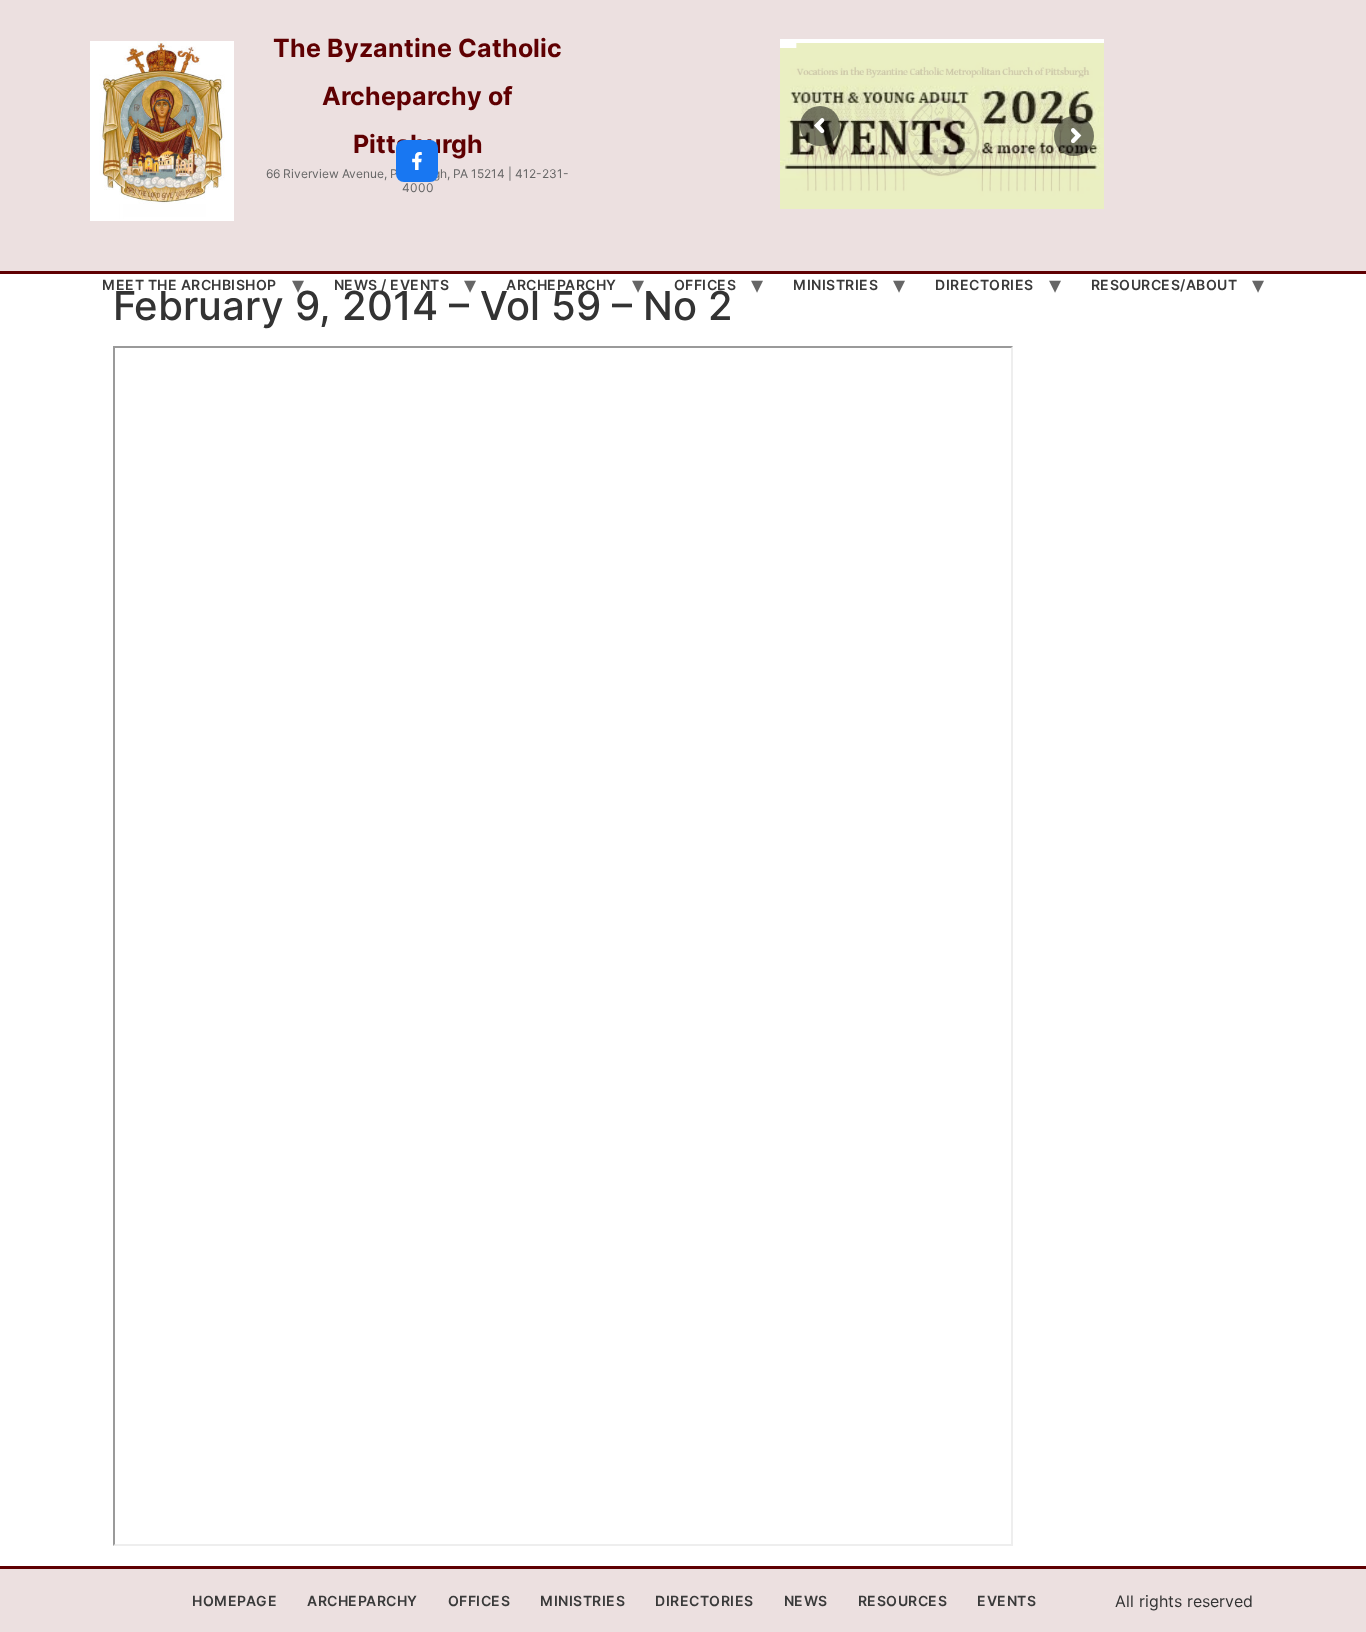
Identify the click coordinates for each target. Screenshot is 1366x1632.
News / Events (392, 284)
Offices (705, 284)
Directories (984, 284)
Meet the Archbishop (189, 284)
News (806, 1600)
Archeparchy (561, 284)
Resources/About (1164, 284)
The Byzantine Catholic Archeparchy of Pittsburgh (417, 96)
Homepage (234, 1600)
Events (1006, 1600)
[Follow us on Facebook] (417, 161)
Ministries (835, 284)
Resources (903, 1600)
